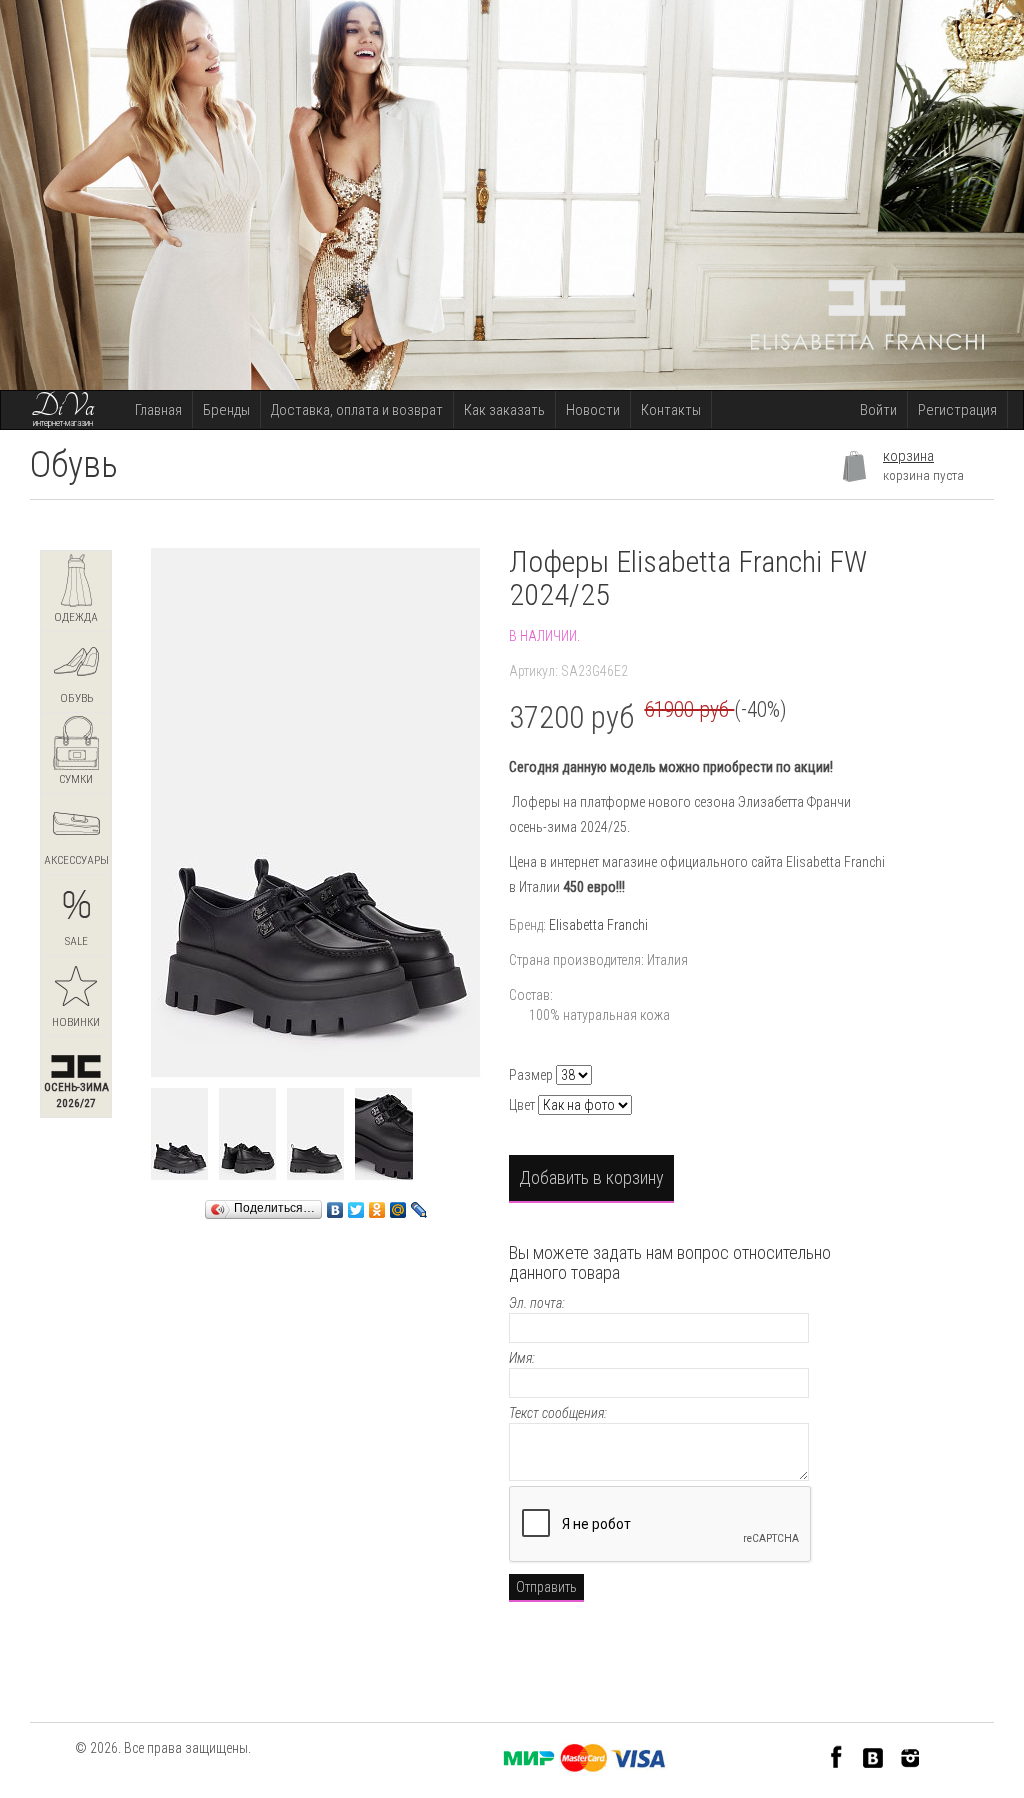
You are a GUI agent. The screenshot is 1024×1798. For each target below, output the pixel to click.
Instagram (910, 1756)
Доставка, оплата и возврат (357, 410)
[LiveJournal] (419, 1205)
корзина (908, 456)
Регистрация (957, 410)
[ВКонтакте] (335, 1205)
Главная (158, 410)
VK (873, 1756)
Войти (878, 410)
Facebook (836, 1756)
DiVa (63, 407)
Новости (593, 410)
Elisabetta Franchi (598, 925)
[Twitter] (356, 1205)
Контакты (671, 410)
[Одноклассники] (377, 1205)
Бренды (226, 410)
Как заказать (504, 410)
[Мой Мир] (398, 1205)
